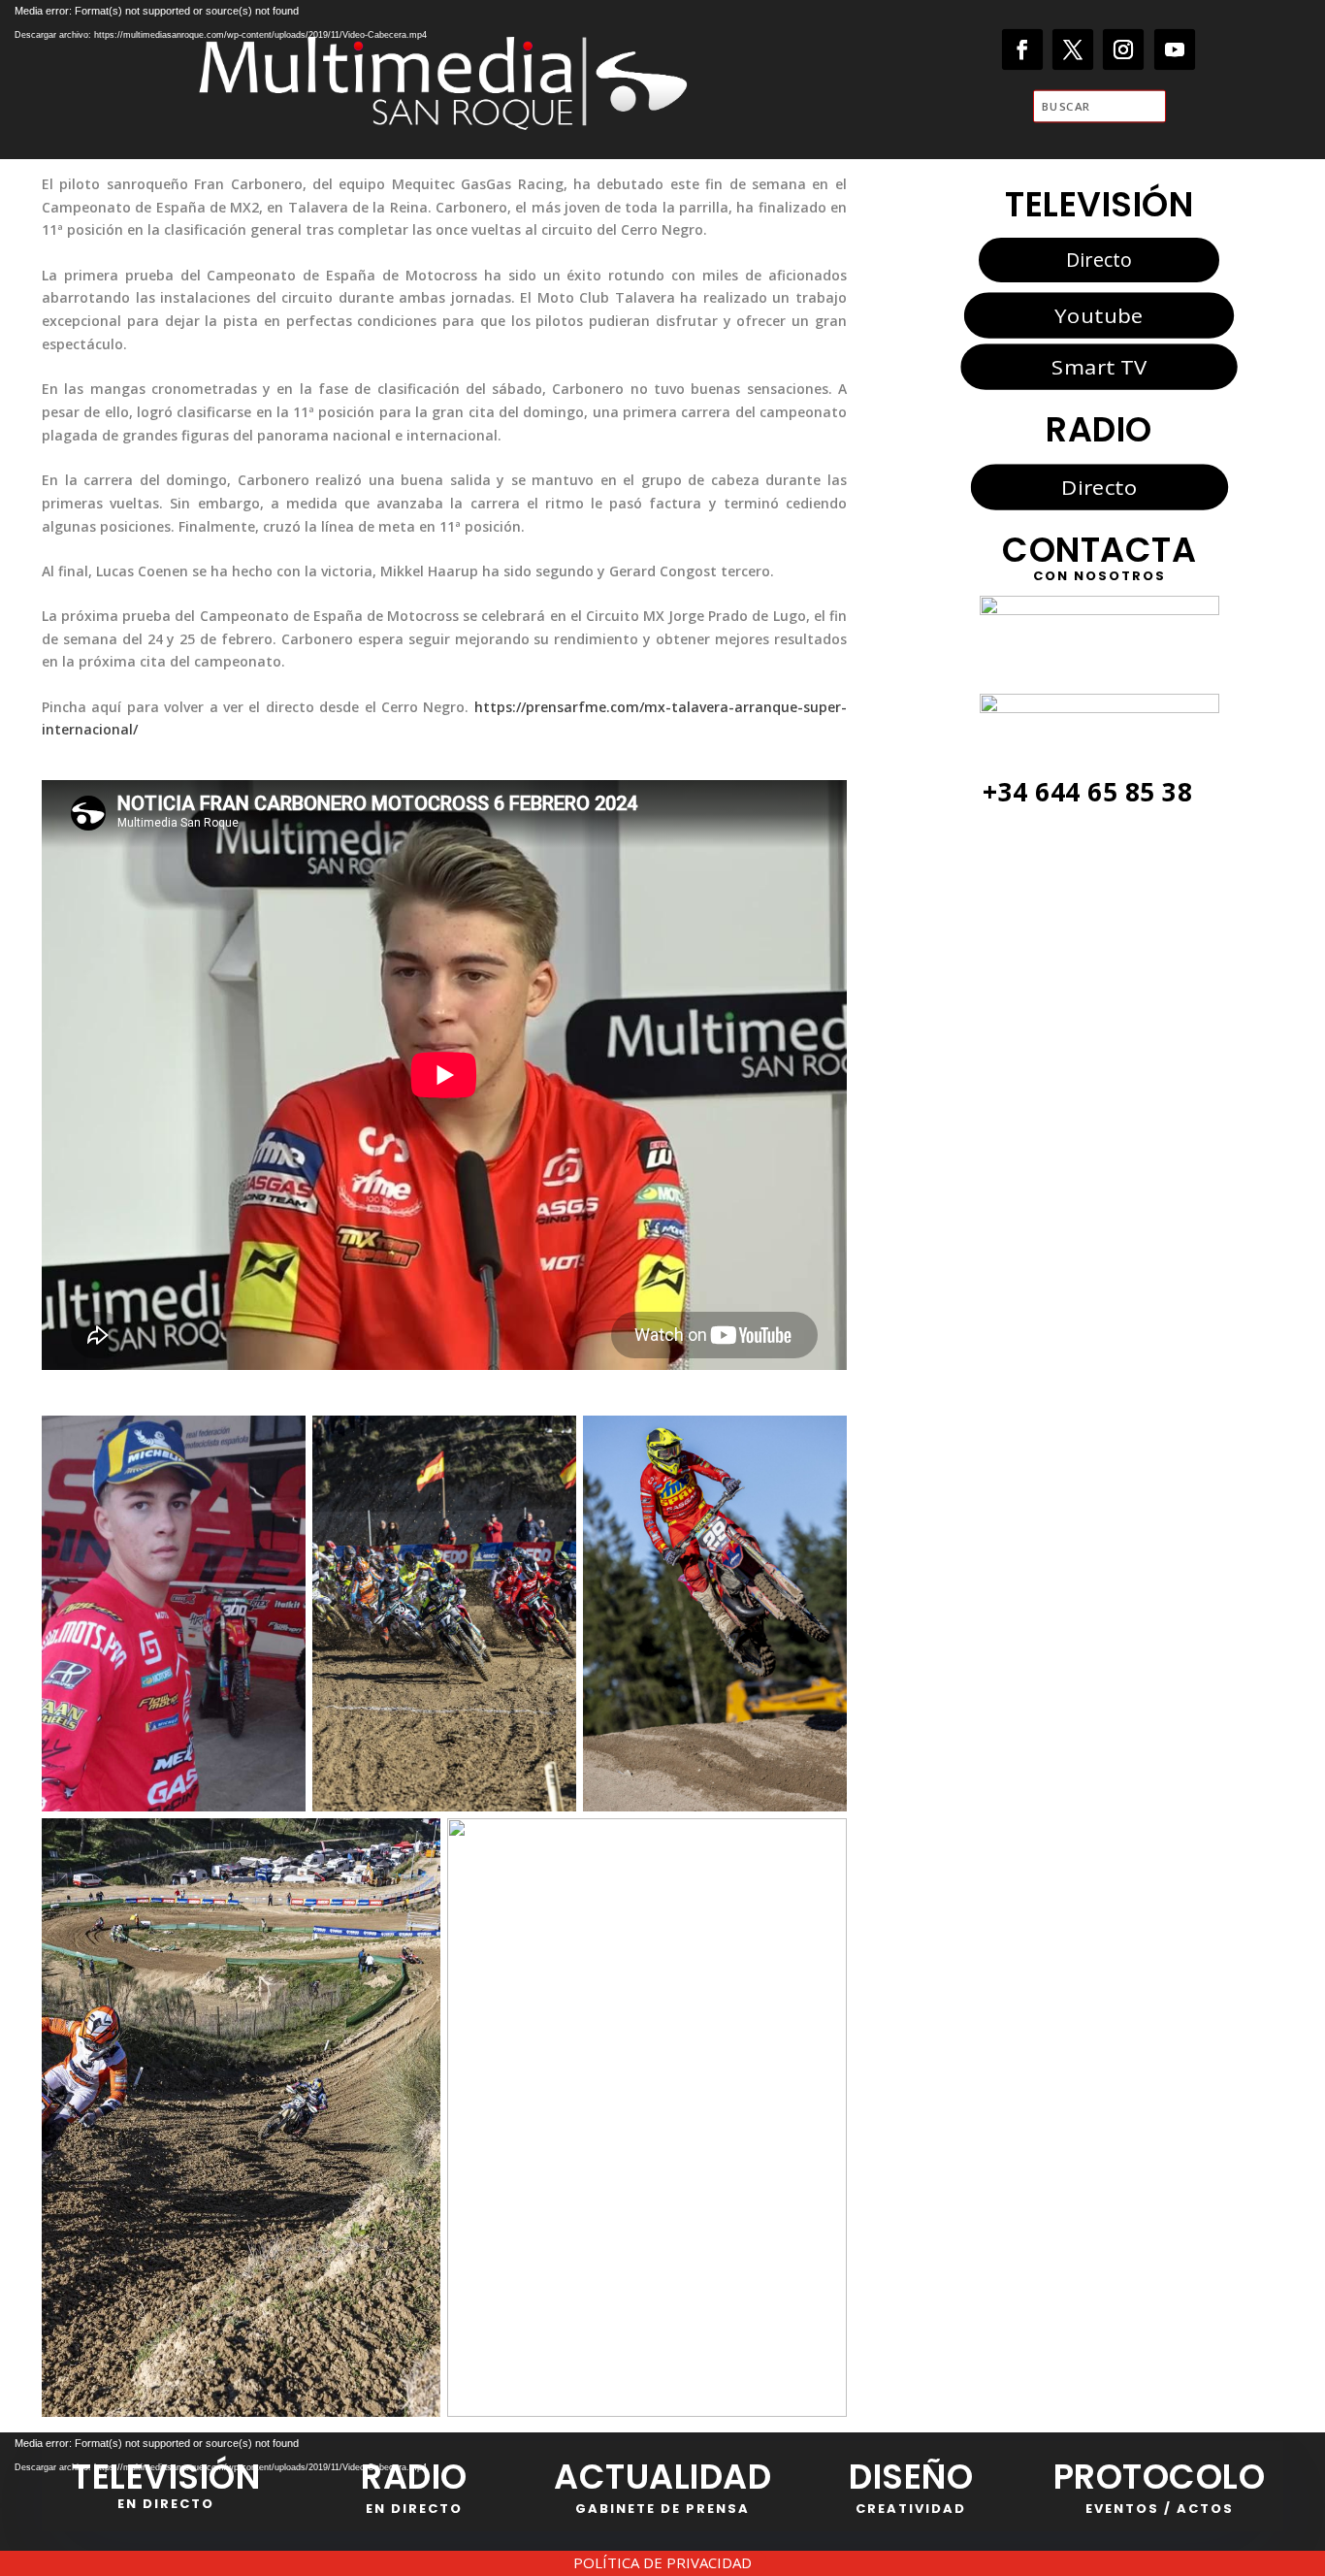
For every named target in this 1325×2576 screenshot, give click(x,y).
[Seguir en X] (1073, 50)
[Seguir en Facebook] (1023, 50)
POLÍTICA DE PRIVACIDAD (662, 2562)
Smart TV (1099, 367)
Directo (1099, 260)
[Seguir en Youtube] (1175, 50)
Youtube (1099, 315)
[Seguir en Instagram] (1124, 50)
